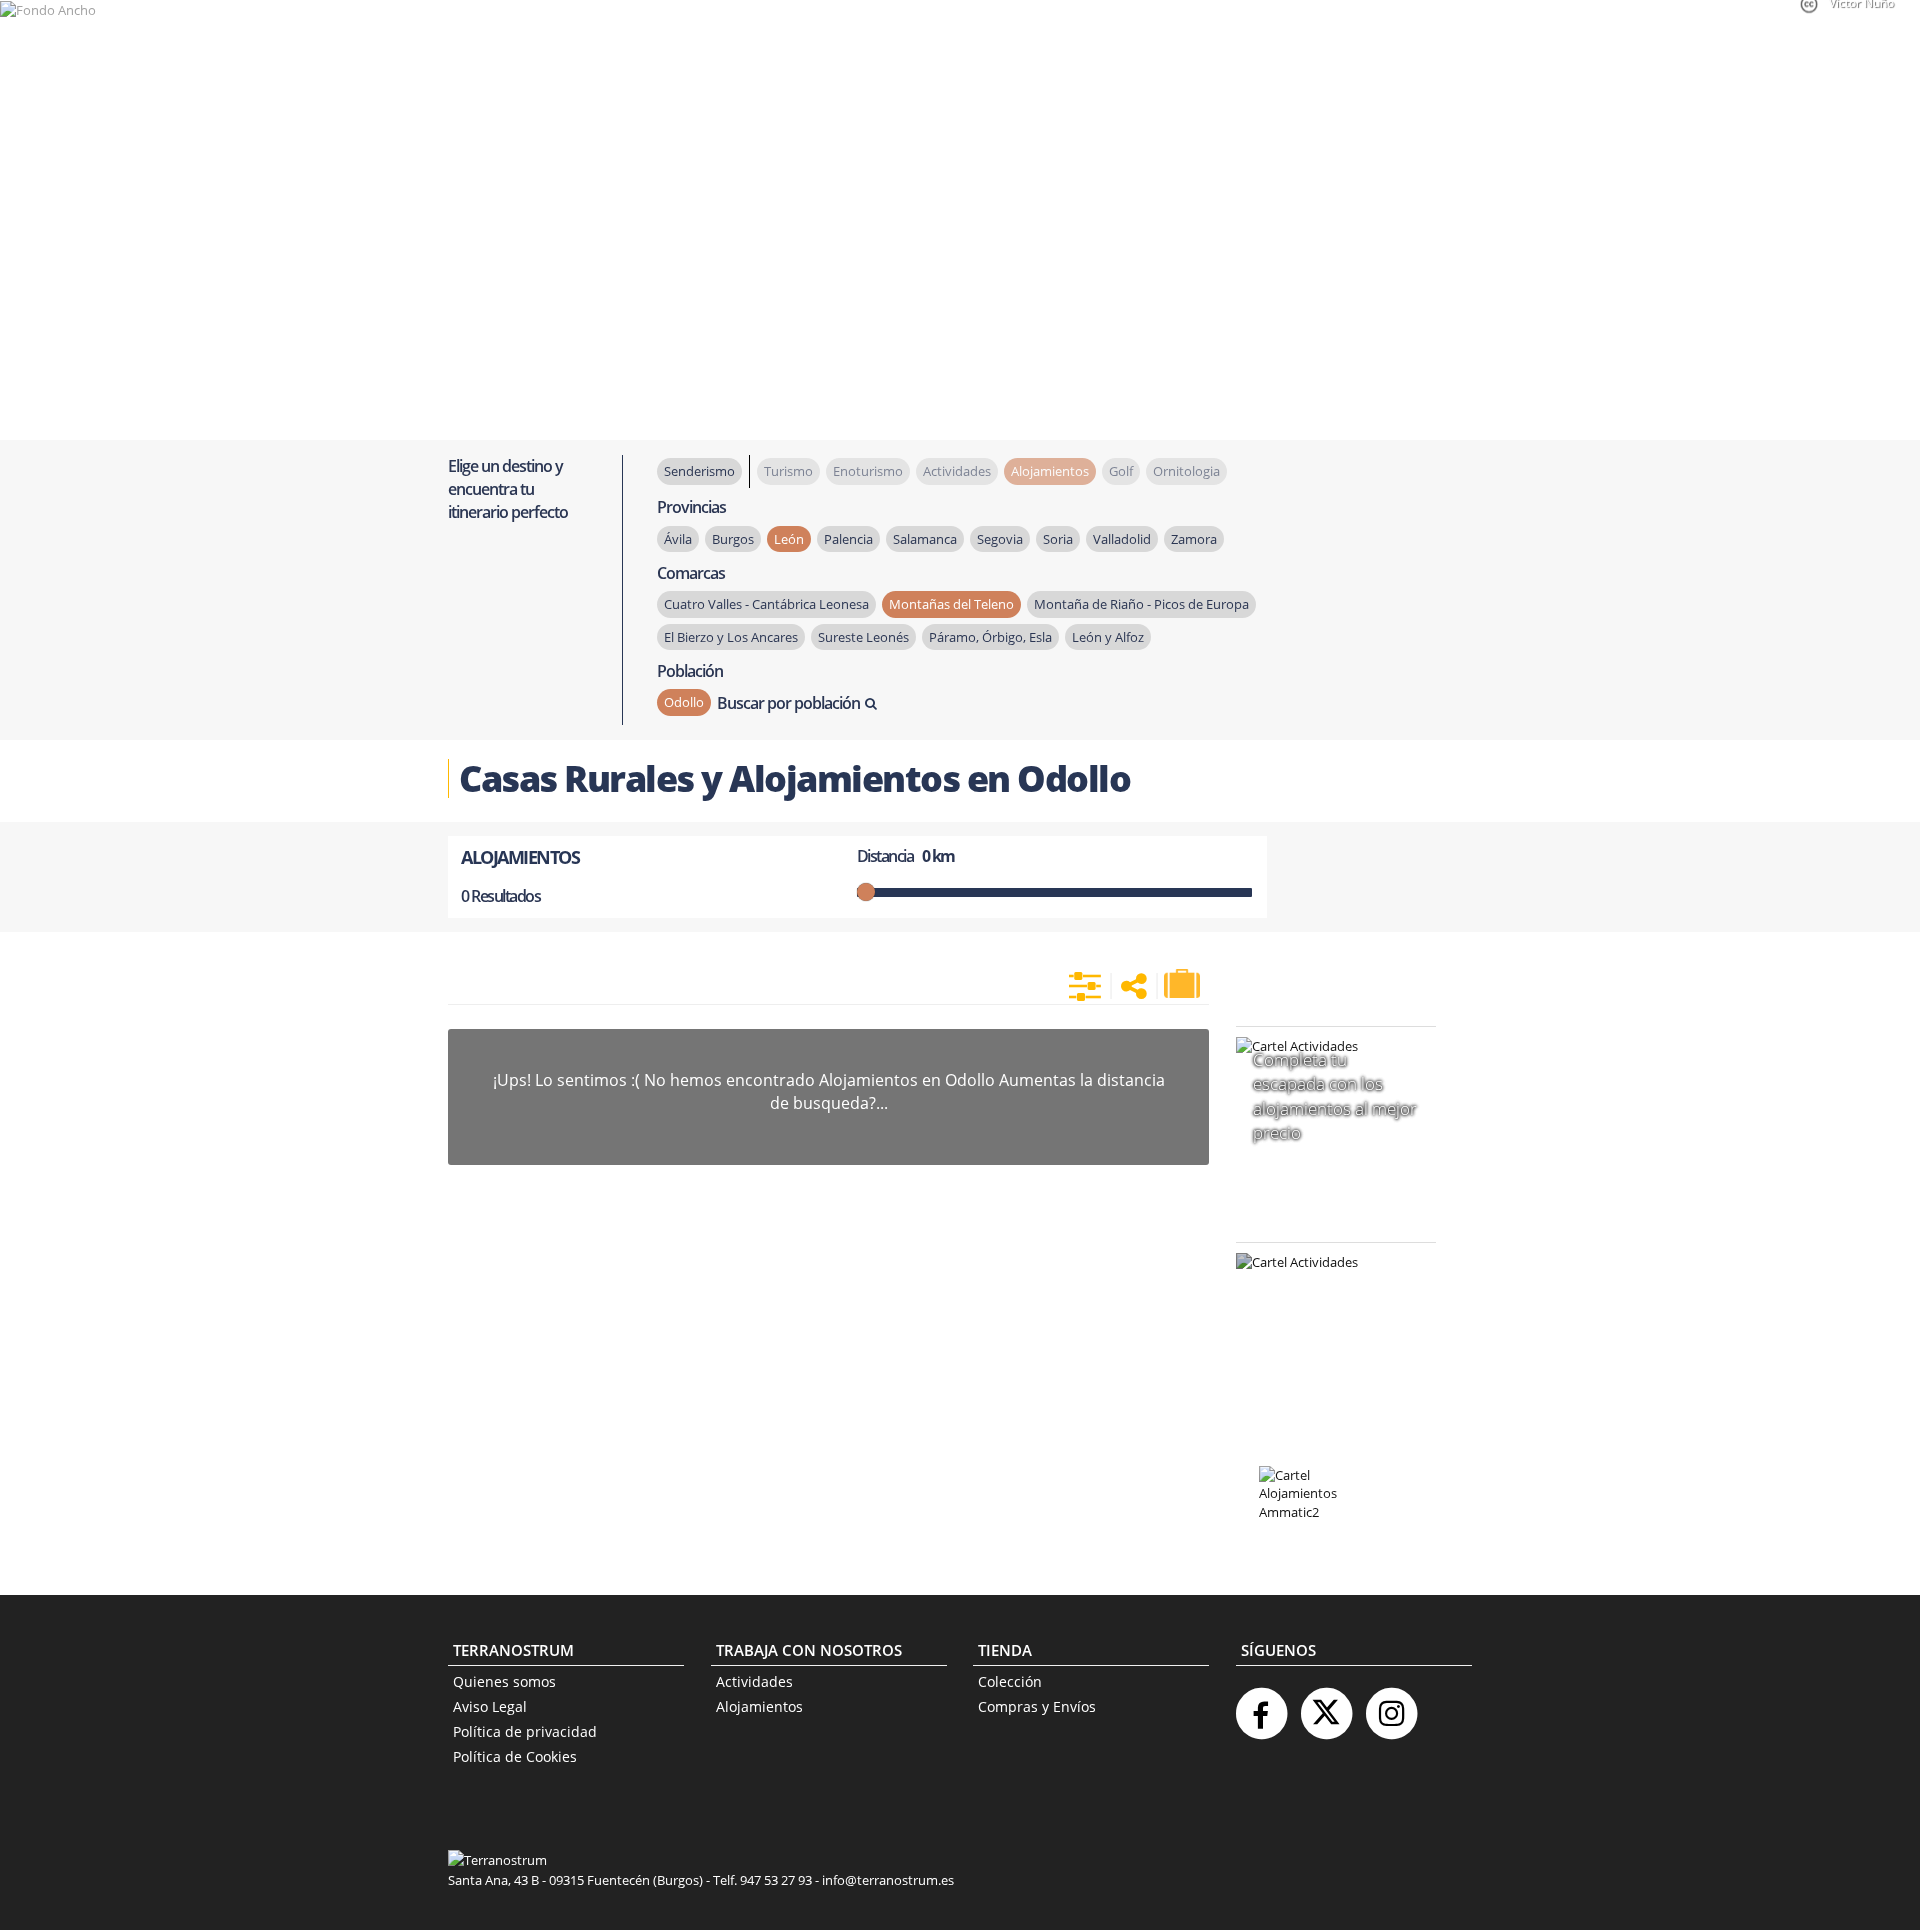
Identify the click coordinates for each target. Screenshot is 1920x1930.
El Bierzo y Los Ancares (731, 637)
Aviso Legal (490, 1706)
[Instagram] (1391, 1705)
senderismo (699, 471)
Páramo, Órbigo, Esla (990, 637)
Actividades (754, 1681)
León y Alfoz (1108, 637)
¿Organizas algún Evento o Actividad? (1326, 1287)
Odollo (684, 702)
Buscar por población (788, 703)
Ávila (678, 539)
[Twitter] (1326, 1705)
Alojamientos (759, 1706)
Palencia (848, 539)
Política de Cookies (515, 1756)
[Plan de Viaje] (1184, 984)
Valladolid (1122, 539)
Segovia (1000, 539)
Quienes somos (504, 1681)
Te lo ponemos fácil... (1324, 1389)
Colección (1010, 1681)
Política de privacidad (525, 1731)
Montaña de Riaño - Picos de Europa (1141, 604)
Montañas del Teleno (951, 604)
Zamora (1194, 539)
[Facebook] (1261, 1705)
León (789, 539)
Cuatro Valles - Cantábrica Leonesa (766, 604)
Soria (1058, 539)
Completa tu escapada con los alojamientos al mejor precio (1335, 1096)
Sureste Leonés (863, 637)
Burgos (733, 539)
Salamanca (925, 539)
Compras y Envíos (1037, 1706)
